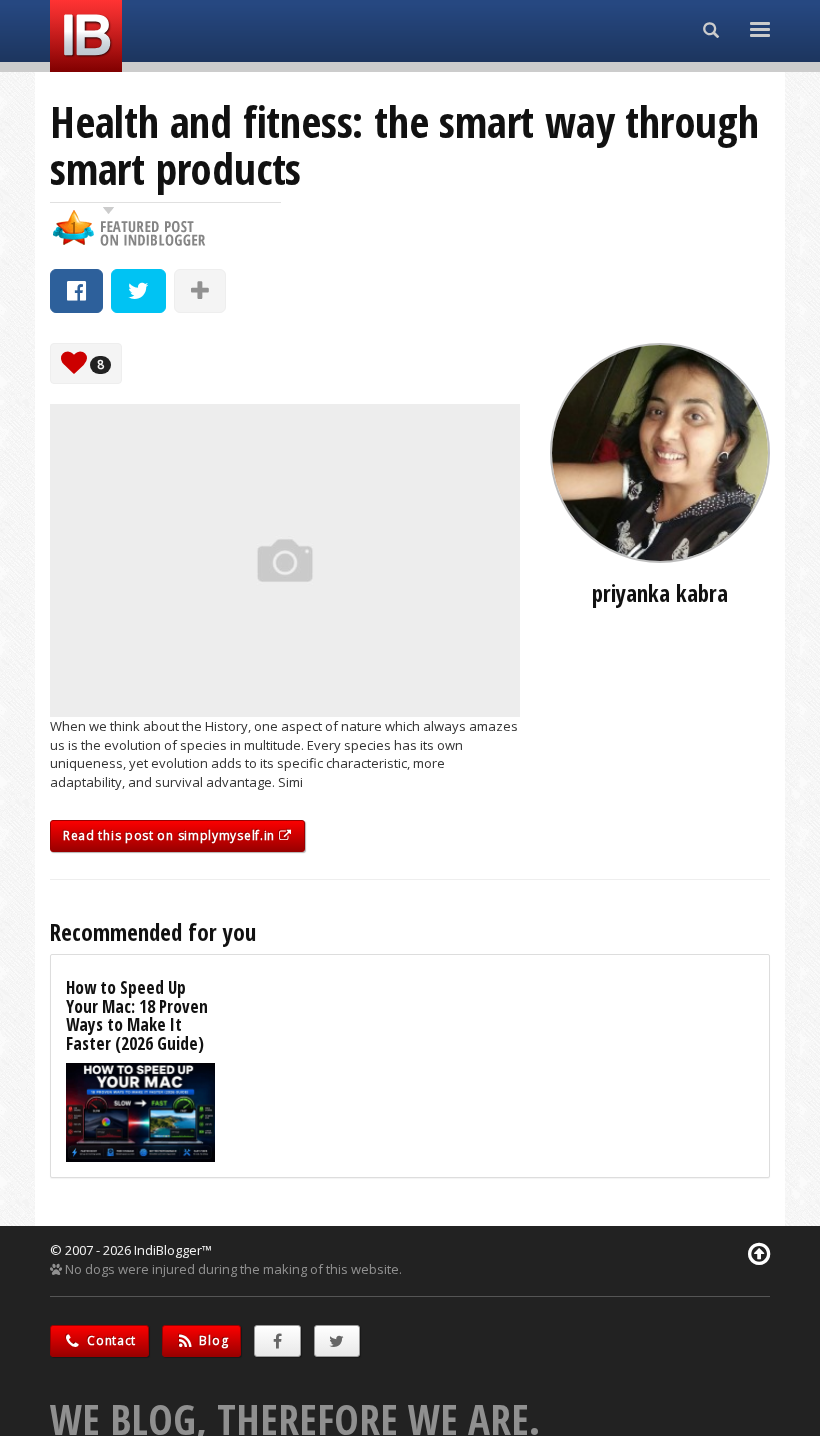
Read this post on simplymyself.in (171, 835)
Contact (110, 1340)
